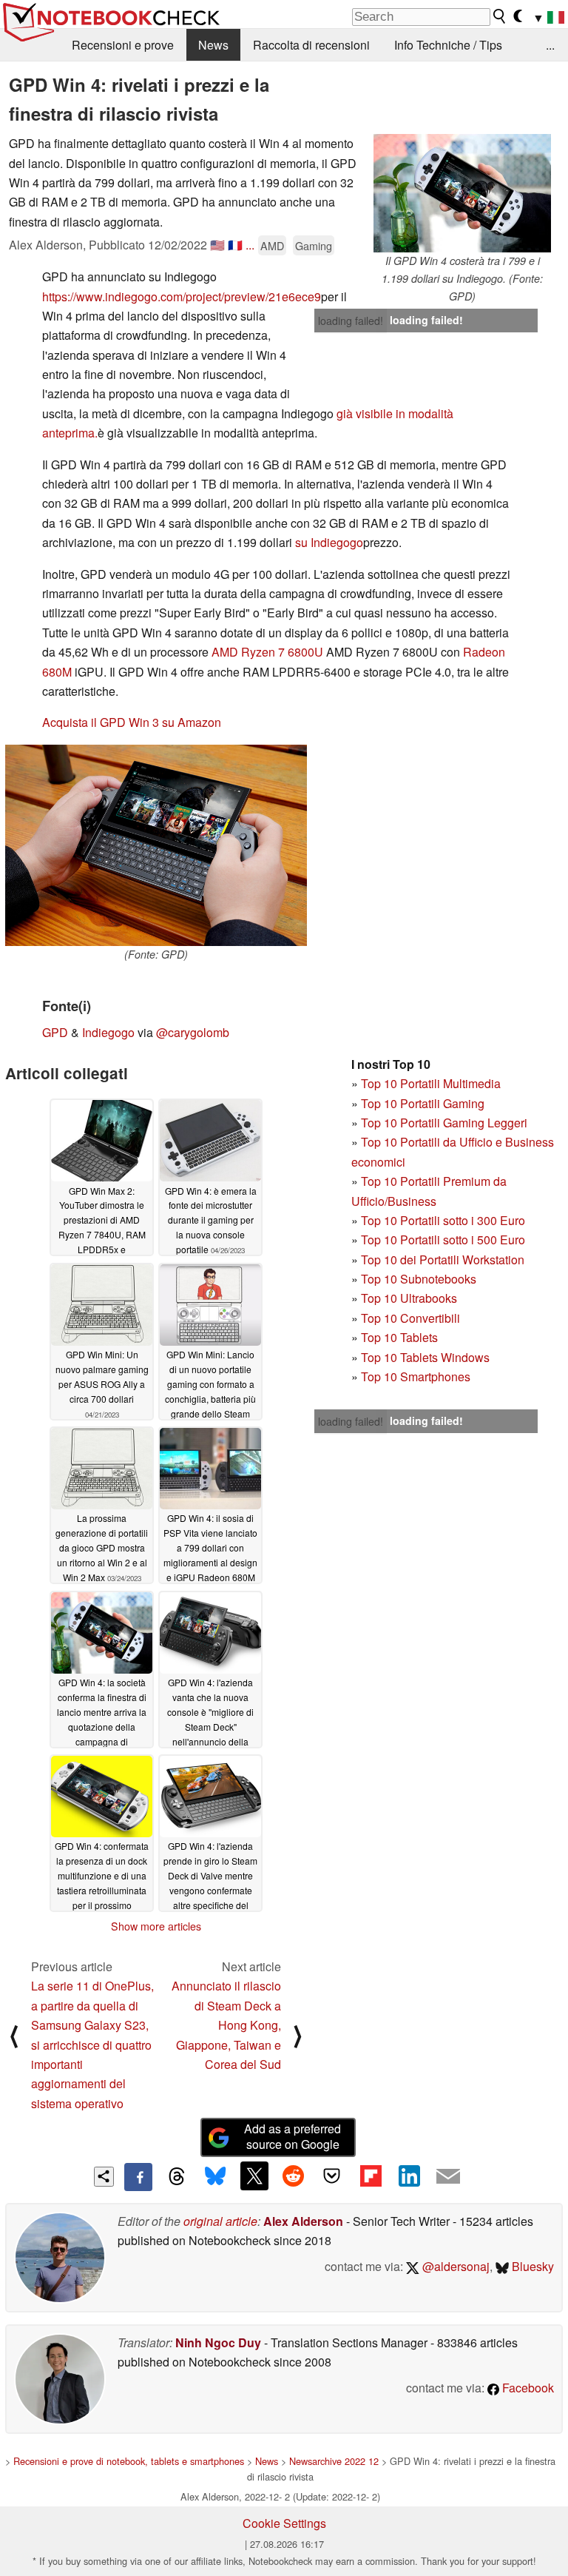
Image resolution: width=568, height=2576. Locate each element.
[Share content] (104, 2177)
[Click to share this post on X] (254, 2176)
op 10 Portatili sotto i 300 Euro (446, 1220)
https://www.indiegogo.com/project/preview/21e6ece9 (182, 296)
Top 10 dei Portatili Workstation (443, 1260)
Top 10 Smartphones (416, 1376)
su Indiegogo (329, 542)
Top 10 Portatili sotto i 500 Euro (443, 1240)
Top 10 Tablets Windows (425, 1357)
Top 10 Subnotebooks (419, 1279)
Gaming (314, 245)
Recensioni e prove (123, 45)
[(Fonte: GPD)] (156, 846)
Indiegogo (108, 1032)
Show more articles (156, 1926)
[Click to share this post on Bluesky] (215, 2177)
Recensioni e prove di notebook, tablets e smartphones (129, 2461)
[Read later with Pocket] (332, 2176)
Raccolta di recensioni (311, 45)
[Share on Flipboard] (371, 2176)
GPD (55, 1032)
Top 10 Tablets (399, 1337)
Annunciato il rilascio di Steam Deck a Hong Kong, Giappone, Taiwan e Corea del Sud (226, 2025)
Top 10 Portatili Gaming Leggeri (444, 1123)
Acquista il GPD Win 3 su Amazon (132, 722)
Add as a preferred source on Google (293, 2136)
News (213, 45)
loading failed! (351, 321)
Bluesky (531, 2266)
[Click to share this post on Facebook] (138, 2177)
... (550, 45)
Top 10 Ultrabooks (409, 1298)
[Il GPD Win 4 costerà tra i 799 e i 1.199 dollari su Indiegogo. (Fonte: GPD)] (462, 193)
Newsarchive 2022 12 (334, 2461)
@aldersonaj (454, 2266)
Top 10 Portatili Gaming (423, 1103)
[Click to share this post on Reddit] (293, 2176)
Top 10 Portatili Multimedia (431, 1083)
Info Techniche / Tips (448, 45)
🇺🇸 (217, 245)
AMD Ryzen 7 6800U (267, 652)
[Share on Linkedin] (409, 2176)
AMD (272, 245)
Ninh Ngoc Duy (218, 2342)
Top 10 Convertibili (410, 1318)
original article (220, 2221)
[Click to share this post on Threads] (177, 2177)
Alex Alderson (303, 2221)
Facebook (527, 2388)
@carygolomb (193, 1032)
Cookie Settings (284, 2523)
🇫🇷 (235, 245)
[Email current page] (448, 2177)
